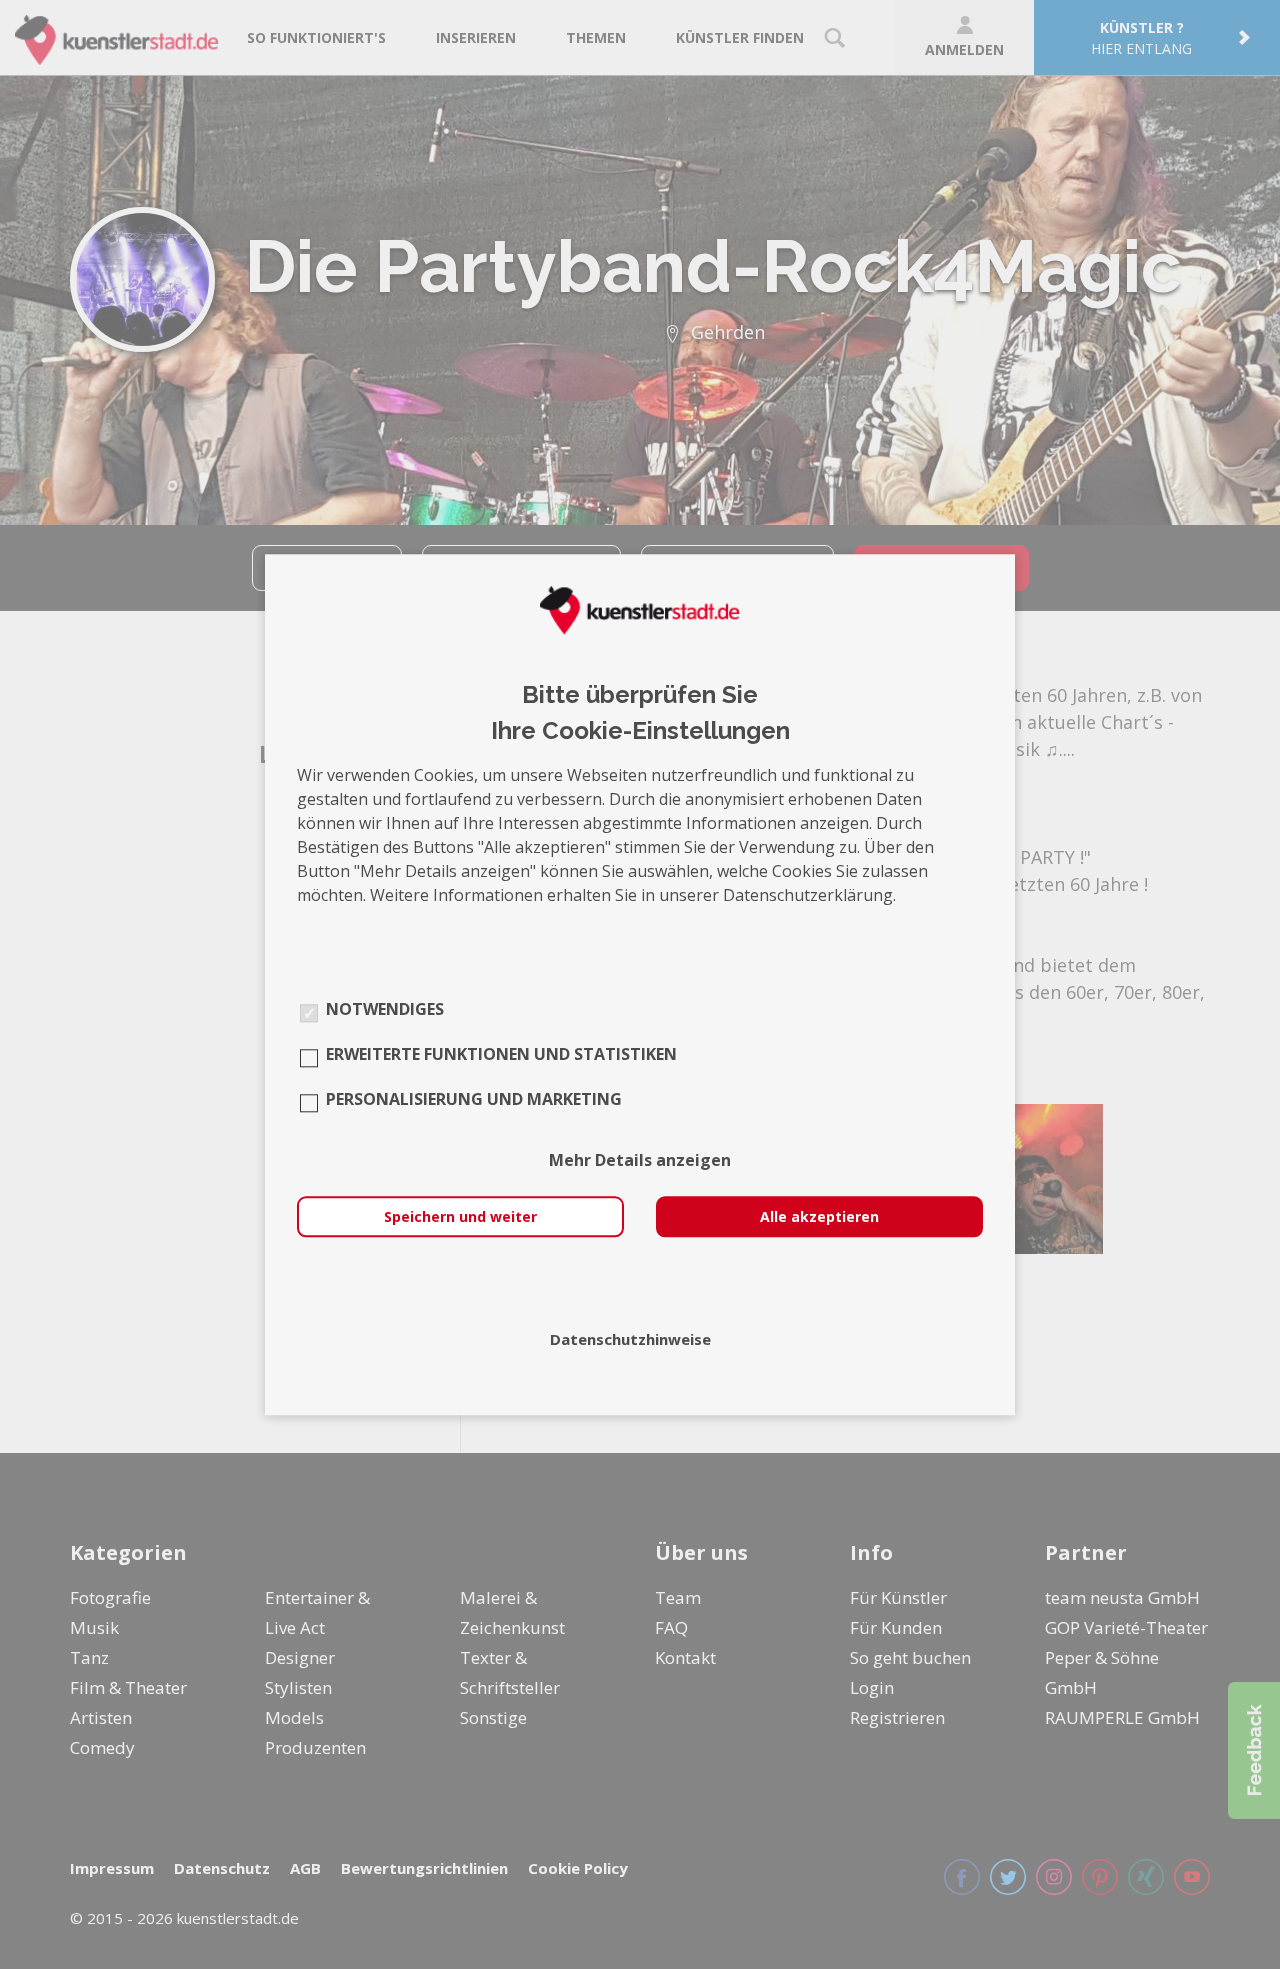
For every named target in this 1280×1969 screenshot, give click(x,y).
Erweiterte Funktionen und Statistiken (501, 1054)
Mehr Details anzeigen (640, 1160)
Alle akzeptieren (819, 1216)
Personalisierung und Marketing (474, 1099)
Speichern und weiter (460, 1216)
